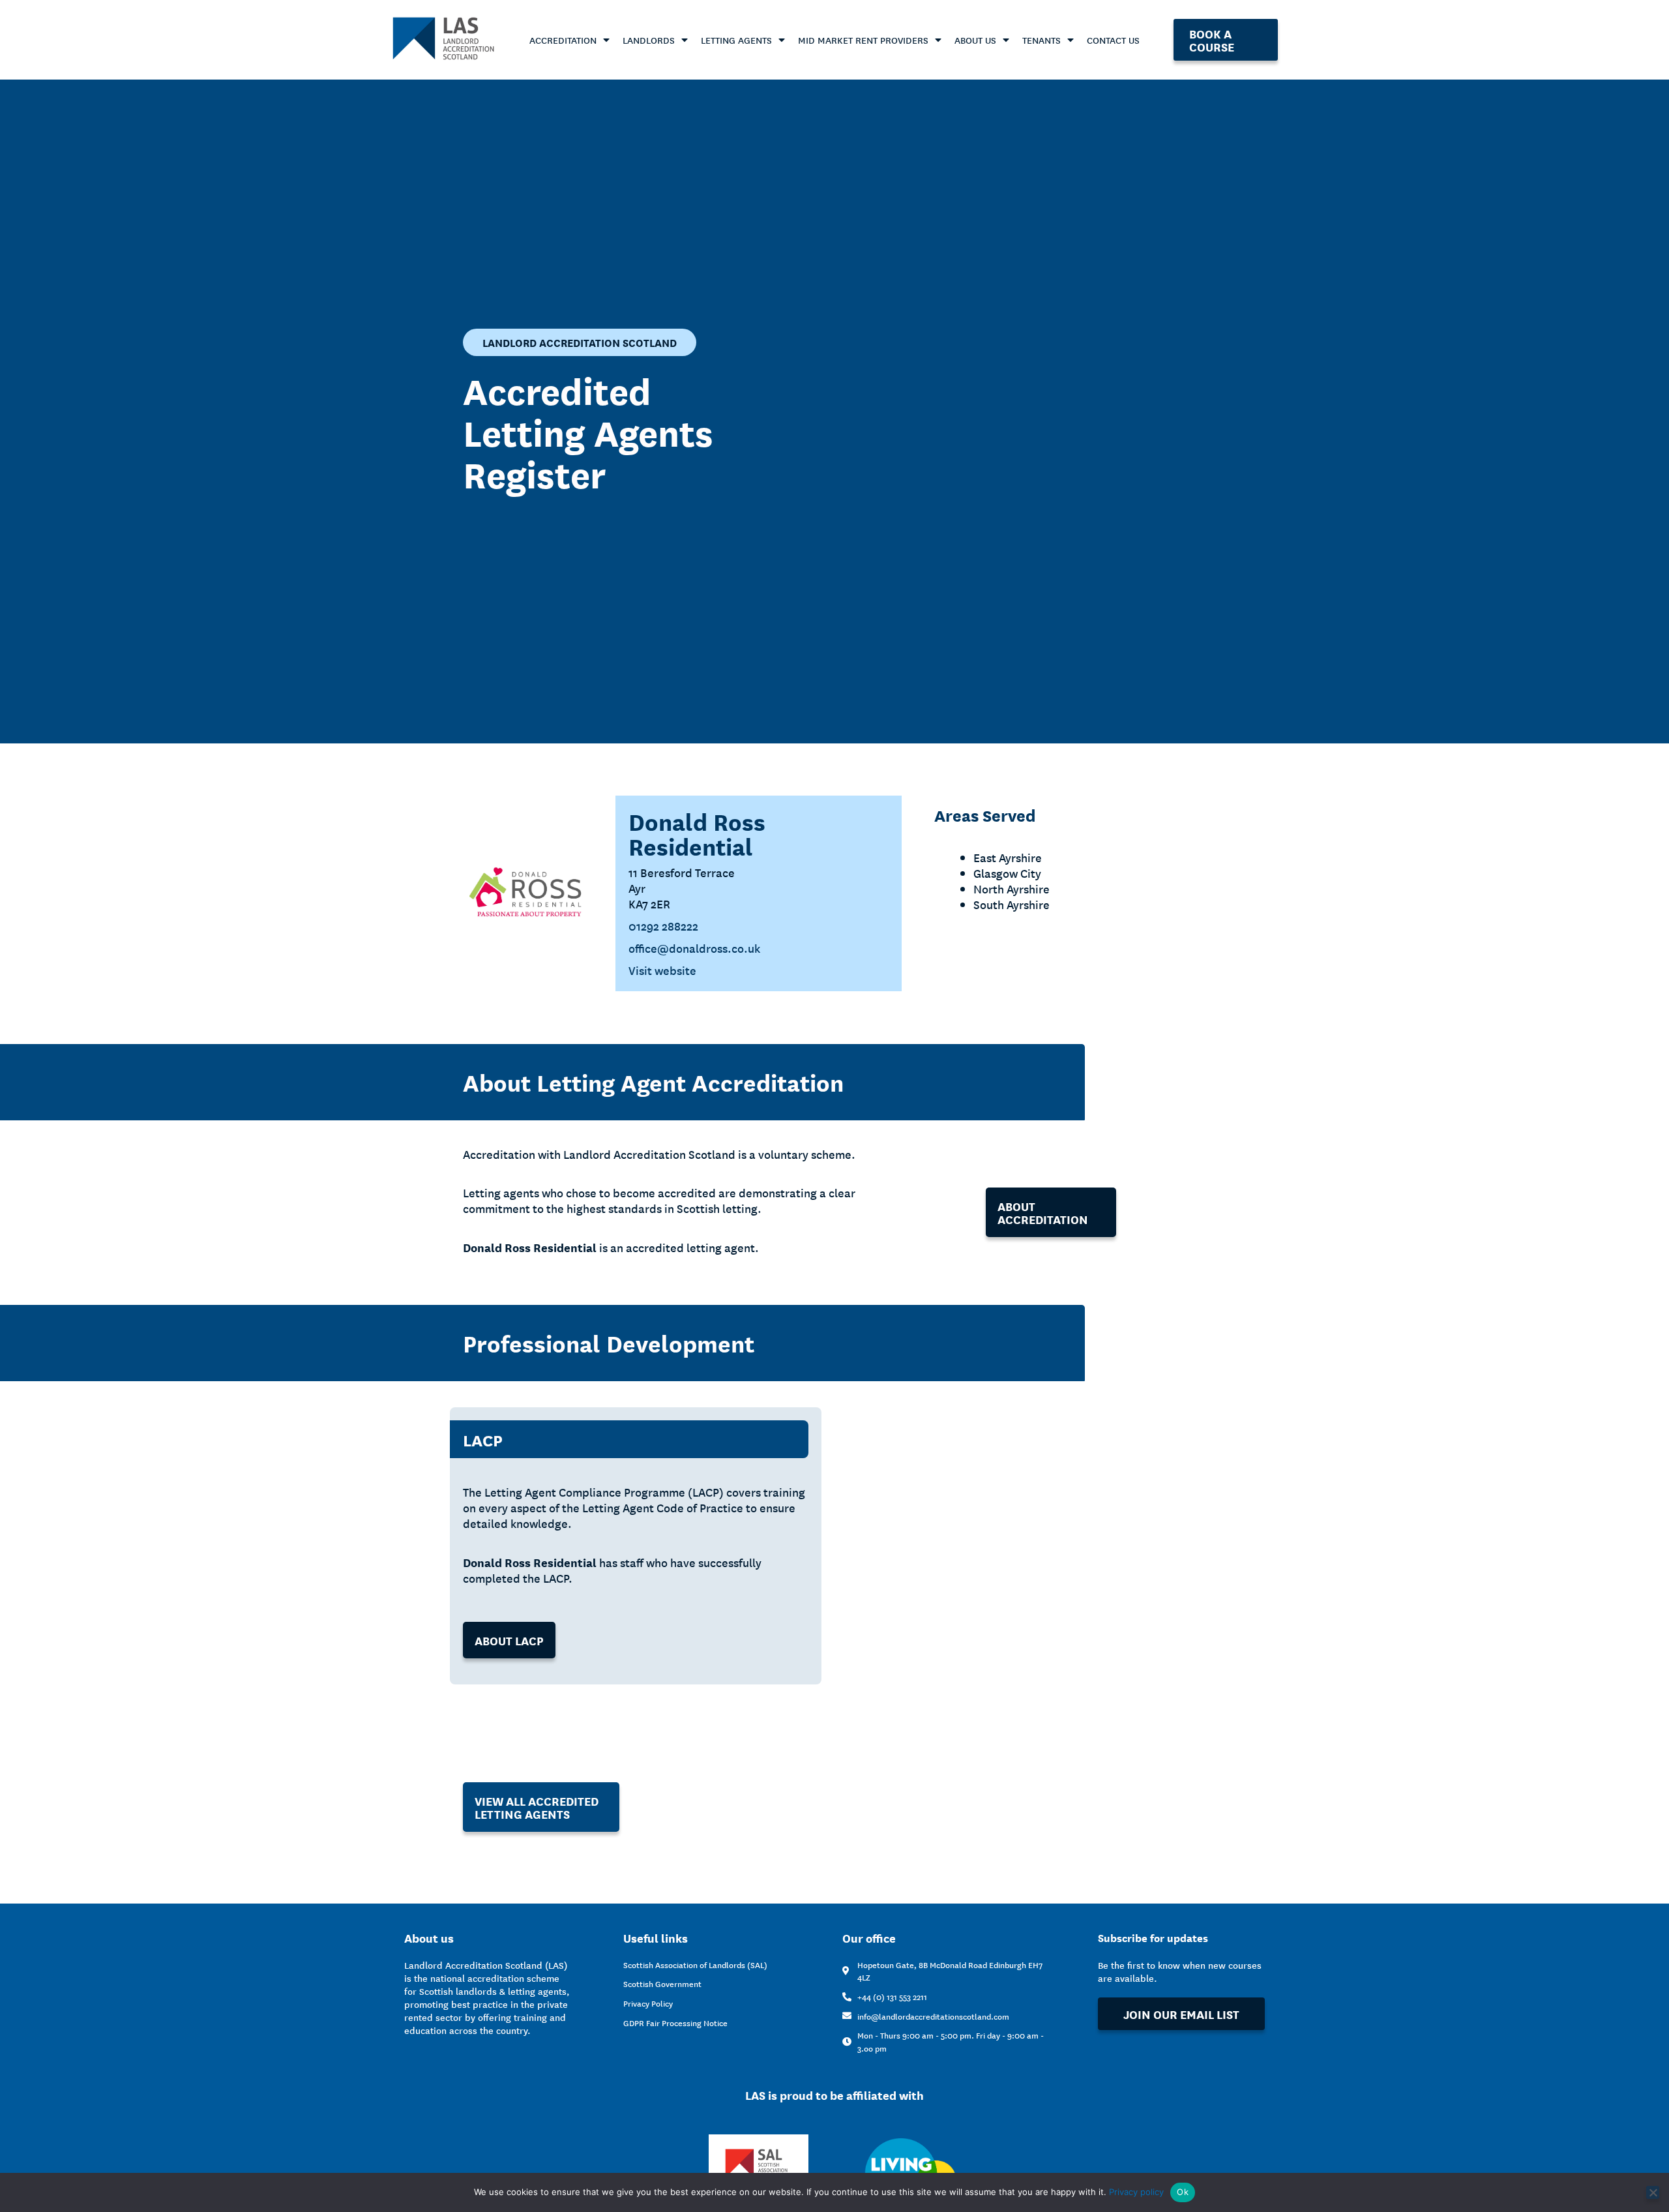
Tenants (1041, 40)
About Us (975, 40)
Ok (1183, 2192)
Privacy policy (1136, 2192)
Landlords (649, 40)
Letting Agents (736, 40)
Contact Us (1113, 40)
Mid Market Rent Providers (863, 40)
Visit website (662, 970)
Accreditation (563, 40)
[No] (1653, 2192)
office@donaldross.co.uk (694, 948)
